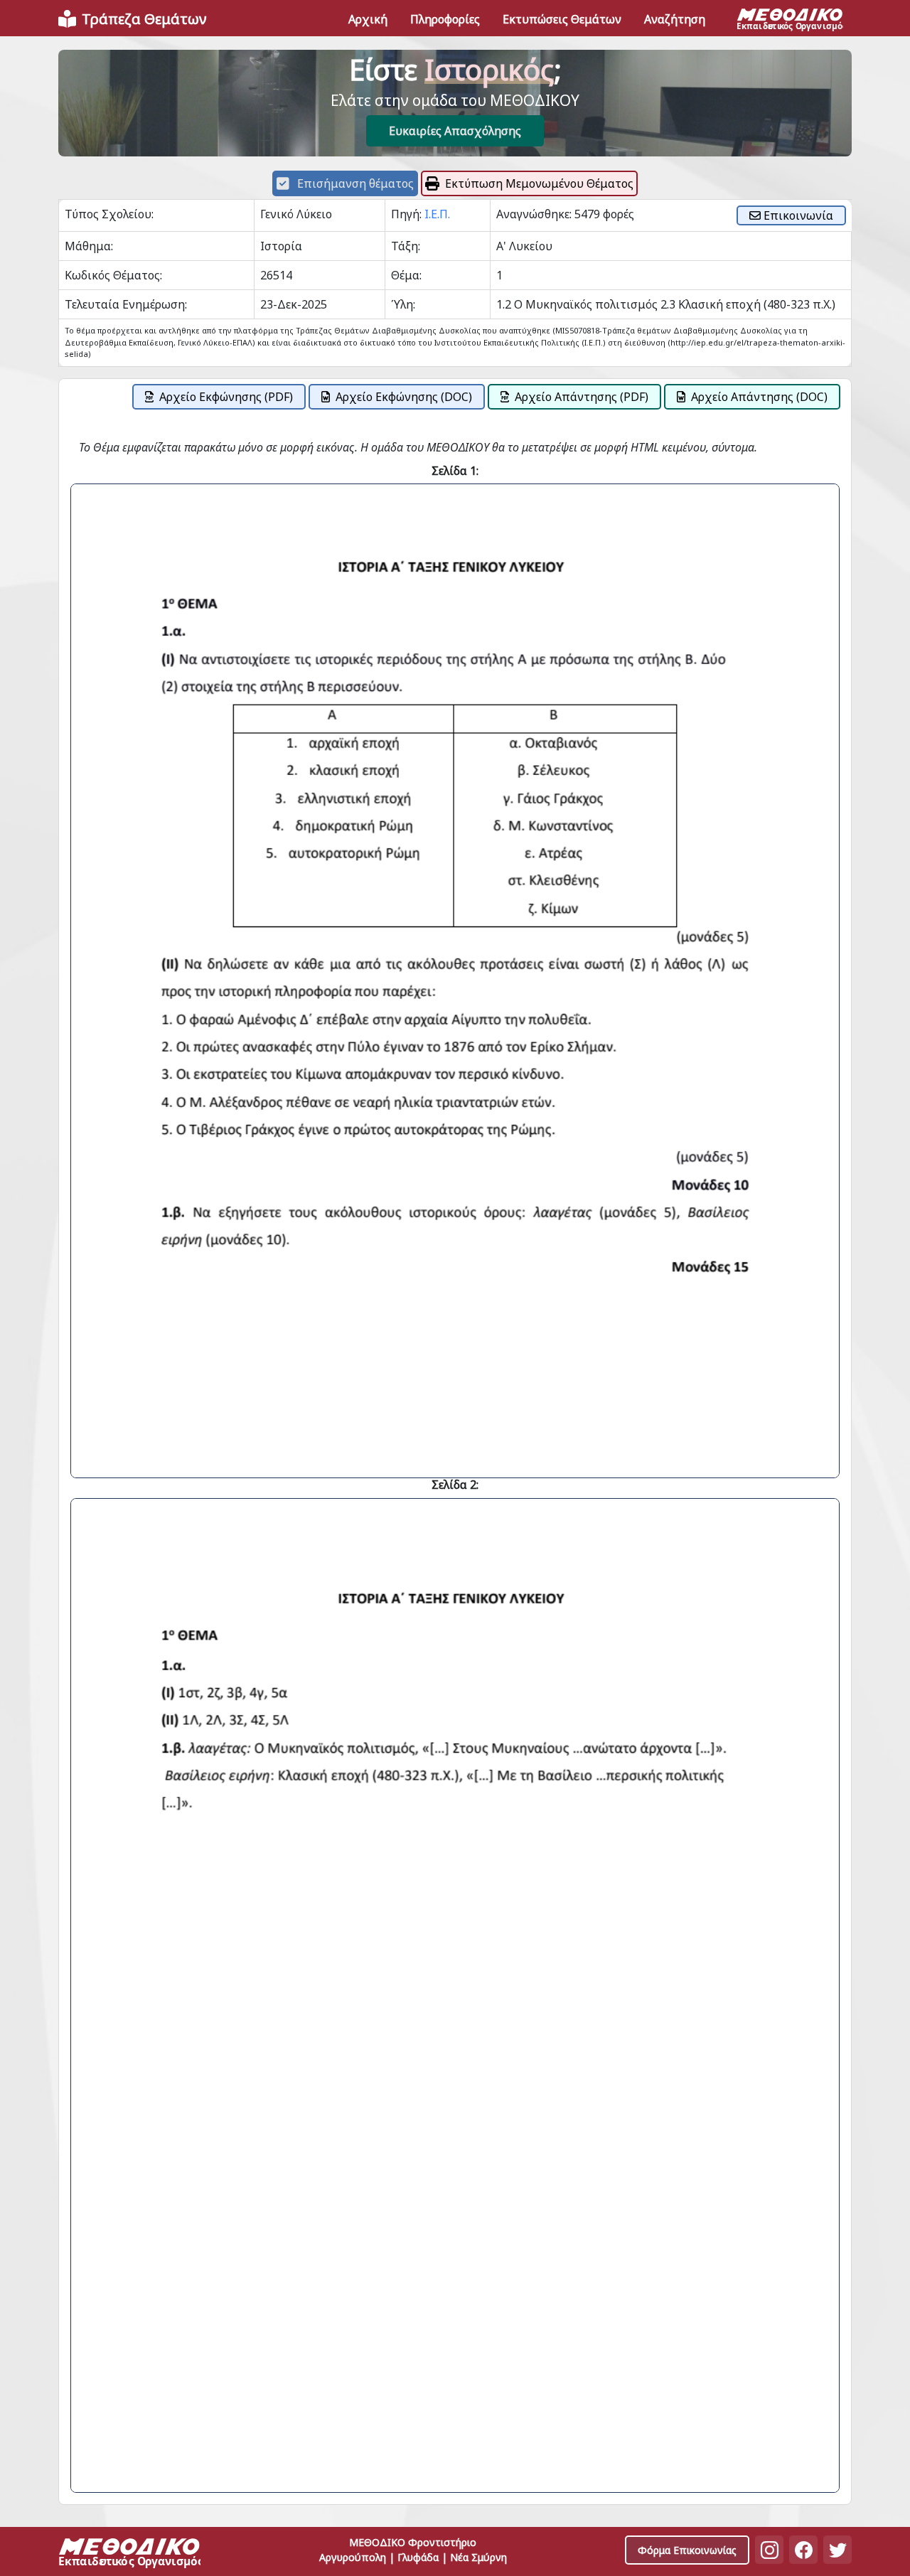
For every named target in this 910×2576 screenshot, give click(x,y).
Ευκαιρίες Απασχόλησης (455, 131)
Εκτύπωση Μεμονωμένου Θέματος (539, 183)
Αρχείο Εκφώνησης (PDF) (226, 397)
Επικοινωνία (797, 215)
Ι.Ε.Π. (437, 214)
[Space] (129, 2554)
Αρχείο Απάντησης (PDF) (582, 397)
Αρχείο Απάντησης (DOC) (759, 397)
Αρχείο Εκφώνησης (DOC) (404, 397)
